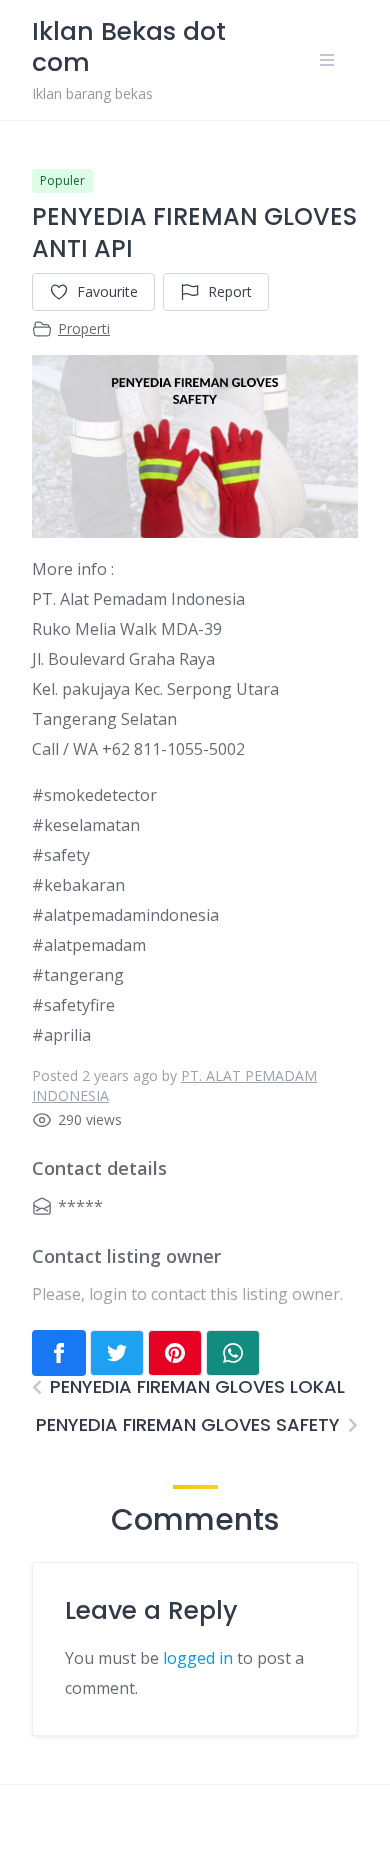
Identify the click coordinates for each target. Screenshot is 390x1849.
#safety (61, 855)
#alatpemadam (89, 945)
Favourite (107, 291)
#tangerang (78, 975)
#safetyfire (73, 1005)
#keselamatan (86, 825)
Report (230, 291)
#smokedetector (94, 795)
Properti (84, 328)
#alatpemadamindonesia (125, 915)
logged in (198, 1658)
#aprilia (61, 1035)
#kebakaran (78, 885)
